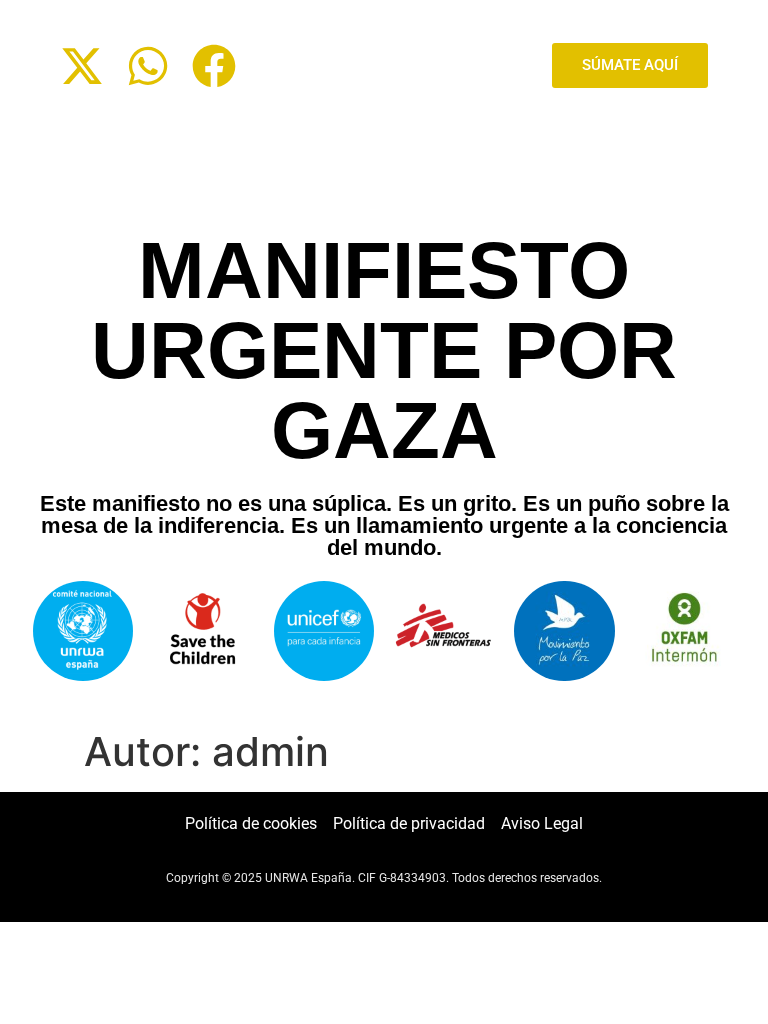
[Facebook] (214, 66)
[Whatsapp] (148, 66)
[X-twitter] (82, 66)
